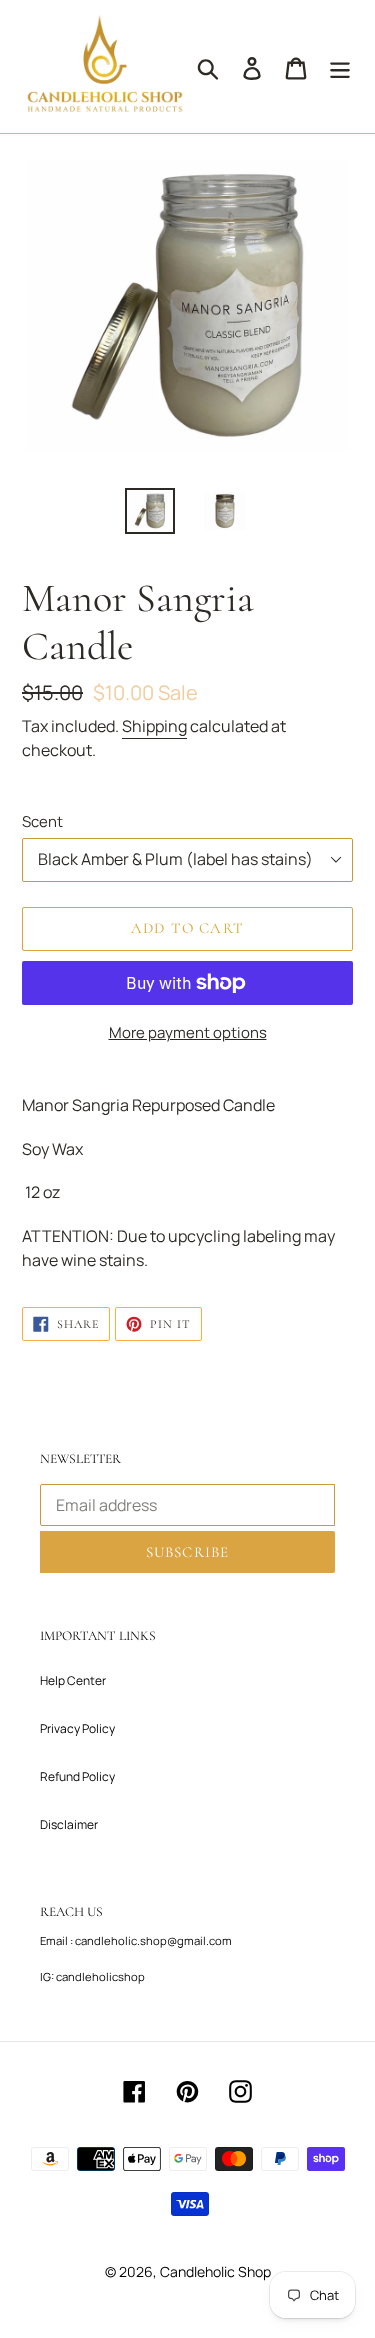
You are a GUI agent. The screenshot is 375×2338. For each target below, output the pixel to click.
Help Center (73, 1680)
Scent (42, 821)
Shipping (154, 726)
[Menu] (340, 67)
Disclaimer (69, 1824)
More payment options (188, 1032)
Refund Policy (77, 1776)
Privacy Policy (77, 1728)
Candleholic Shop (215, 2271)
